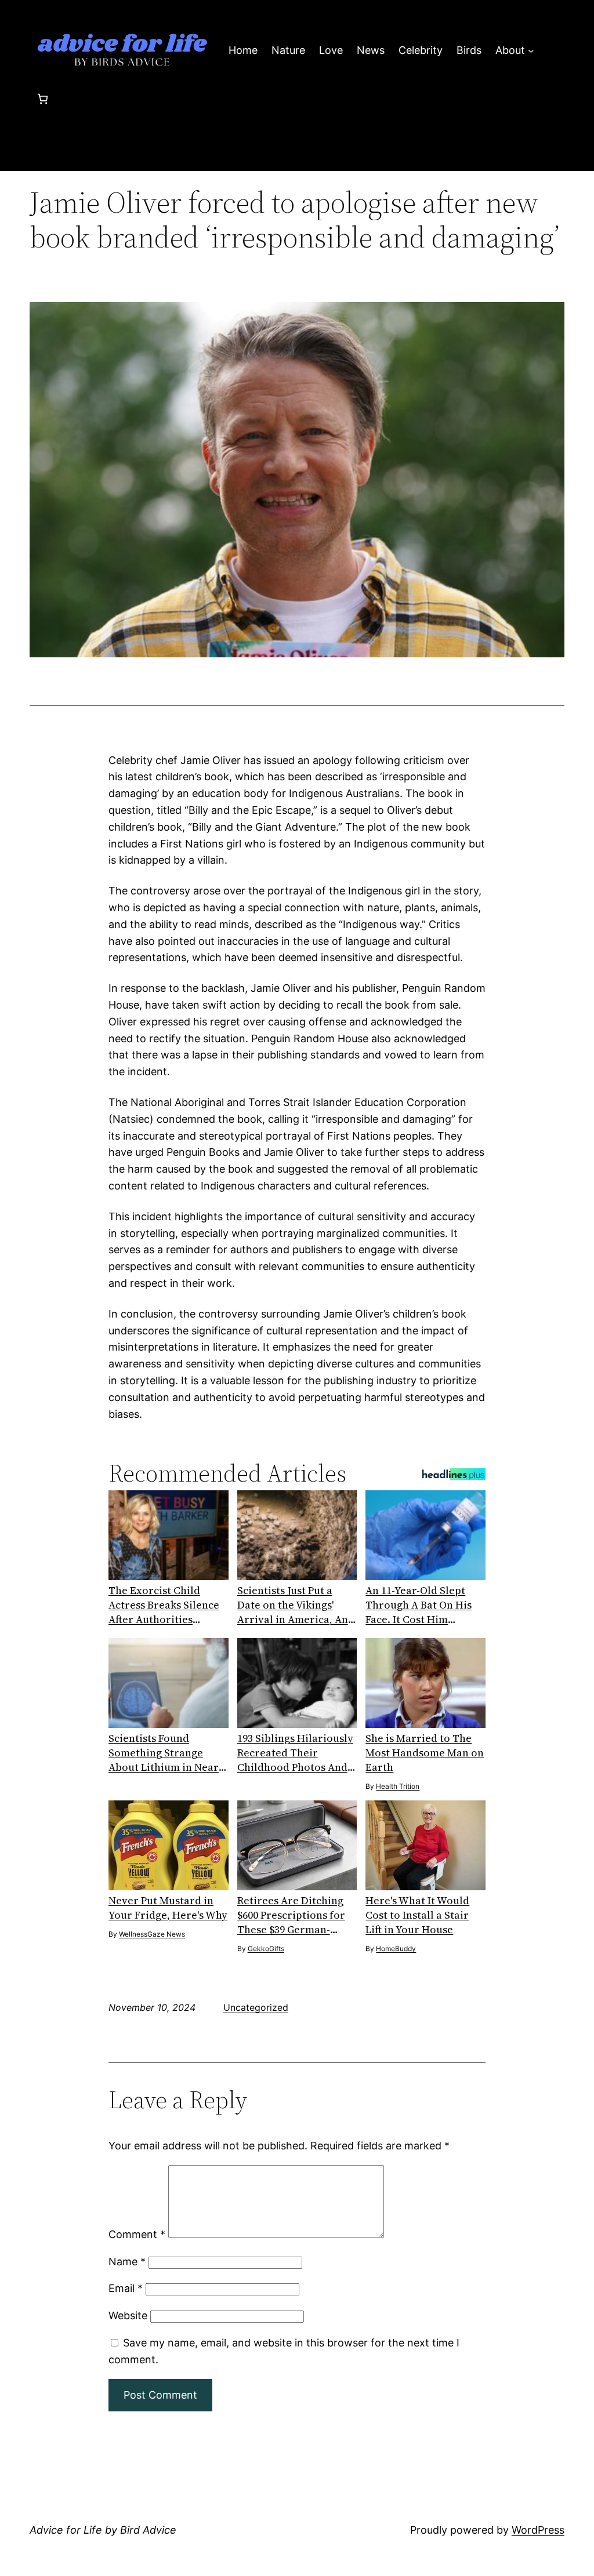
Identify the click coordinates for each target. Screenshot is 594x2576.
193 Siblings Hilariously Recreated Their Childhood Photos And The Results (295, 1753)
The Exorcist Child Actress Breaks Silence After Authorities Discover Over (164, 1605)
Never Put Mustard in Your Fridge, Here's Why (168, 1908)
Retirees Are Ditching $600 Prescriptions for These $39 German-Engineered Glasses (291, 1915)
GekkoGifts (266, 1949)
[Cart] (43, 99)
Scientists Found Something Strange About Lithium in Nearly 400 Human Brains (168, 1753)
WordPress (538, 2530)
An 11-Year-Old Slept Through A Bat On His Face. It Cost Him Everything (419, 1605)
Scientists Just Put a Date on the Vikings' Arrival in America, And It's (296, 1605)
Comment (137, 2234)
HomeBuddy (396, 1949)
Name (127, 2262)
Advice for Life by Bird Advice (103, 2530)
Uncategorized (256, 2007)
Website (128, 2315)
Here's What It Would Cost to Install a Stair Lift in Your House (417, 1915)
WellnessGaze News (152, 1934)
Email (126, 2288)
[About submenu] (531, 51)
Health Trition (398, 1786)
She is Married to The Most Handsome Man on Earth (425, 1753)
